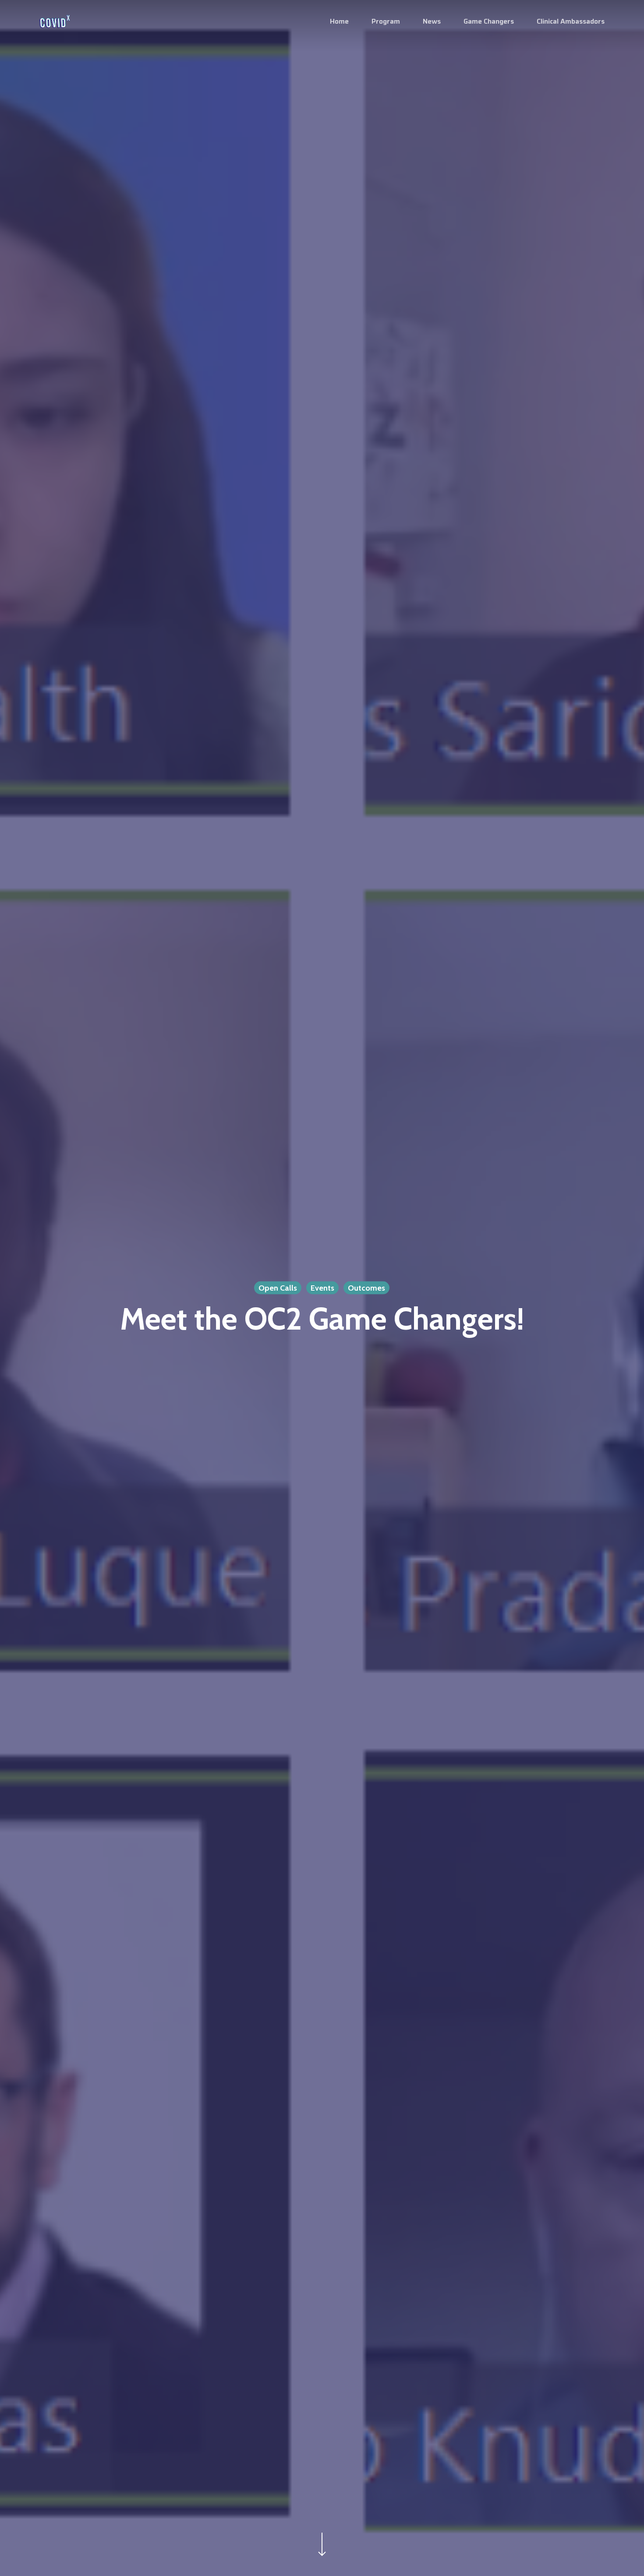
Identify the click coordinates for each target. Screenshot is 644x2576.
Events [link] (322, 1288)
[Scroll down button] (322, 2556)
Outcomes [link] (366, 1288)
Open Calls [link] (278, 1288)
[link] (55, 21)
